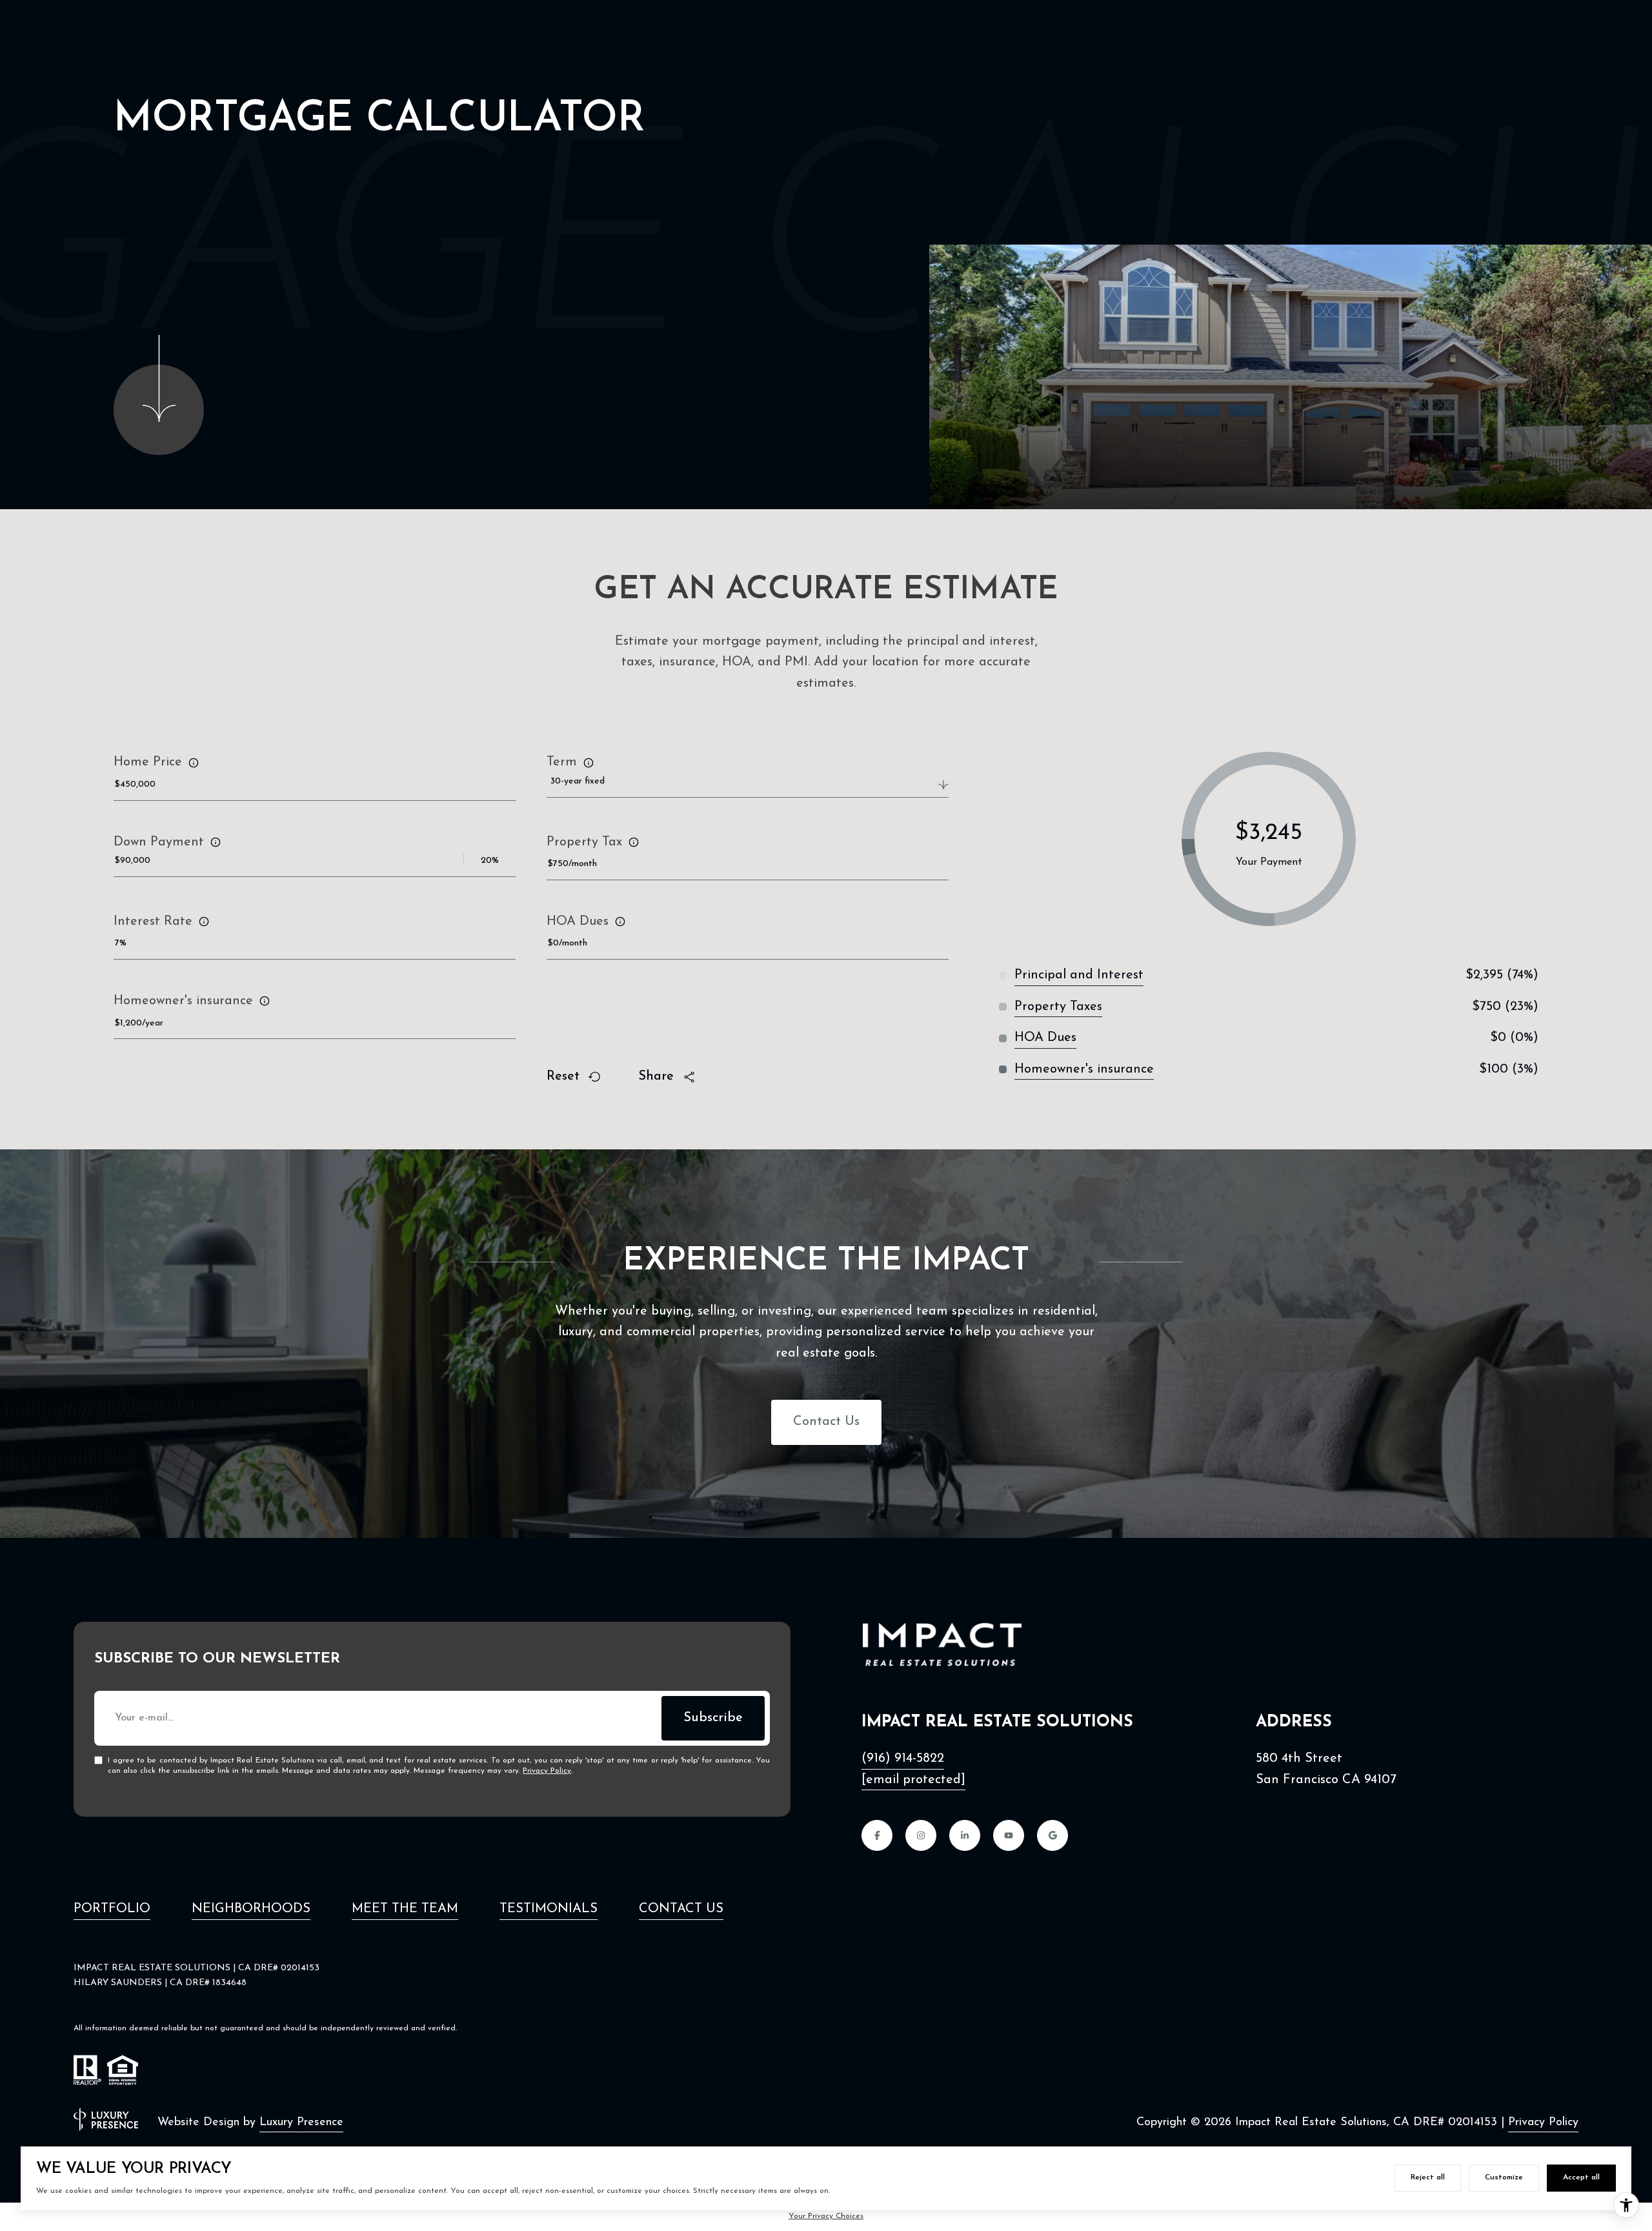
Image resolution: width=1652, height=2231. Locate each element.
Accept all (1581, 2177)
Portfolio (112, 1909)
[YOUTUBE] (1009, 1835)
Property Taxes (1058, 1007)
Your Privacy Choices (826, 2216)
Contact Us (826, 1422)
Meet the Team (405, 1909)
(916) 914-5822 (903, 1759)
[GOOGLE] (1053, 1835)
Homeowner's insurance (183, 1001)
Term (562, 762)
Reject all (1428, 2177)
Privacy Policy (547, 1771)
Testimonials (549, 1909)
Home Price (148, 762)
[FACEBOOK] (877, 1835)
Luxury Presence (301, 2123)
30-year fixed (578, 781)
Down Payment (159, 842)
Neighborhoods (251, 1909)
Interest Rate (153, 922)
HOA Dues (578, 922)
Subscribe (713, 1718)
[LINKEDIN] (965, 1835)
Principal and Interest (1079, 975)
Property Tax (584, 842)
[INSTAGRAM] (921, 1835)
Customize (1504, 2177)
